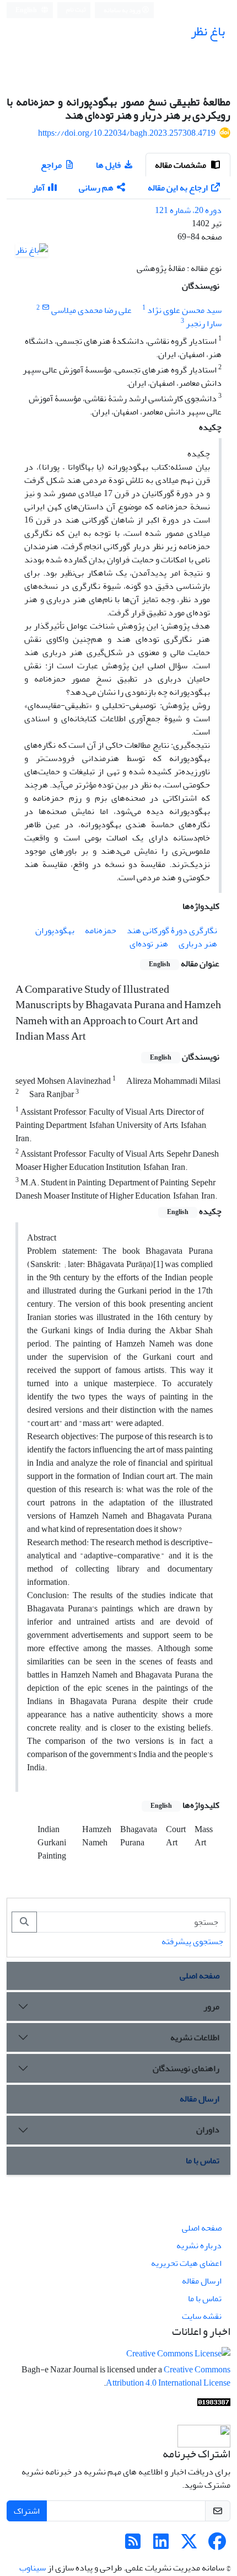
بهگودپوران (55, 930)
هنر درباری (198, 944)
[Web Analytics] (214, 2405)
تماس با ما (203, 2160)
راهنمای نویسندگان (186, 2068)
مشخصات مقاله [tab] (181, 165)
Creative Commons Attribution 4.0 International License (168, 2376)
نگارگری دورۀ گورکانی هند (172, 930)
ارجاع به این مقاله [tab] (178, 188)
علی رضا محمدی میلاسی (91, 310)
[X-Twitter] (189, 2545)
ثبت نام (76, 10)
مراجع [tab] (51, 165)
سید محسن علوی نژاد (184, 310)
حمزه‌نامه (101, 930)
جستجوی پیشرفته (192, 1941)
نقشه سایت (202, 2316)
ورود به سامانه (123, 10)
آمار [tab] (38, 188)
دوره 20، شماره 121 (188, 210)
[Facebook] (217, 2545)
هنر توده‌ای (149, 944)
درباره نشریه (199, 2245)
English (27, 10)
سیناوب (33, 2568)
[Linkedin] (161, 2545)
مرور (211, 2006)
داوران (208, 2130)
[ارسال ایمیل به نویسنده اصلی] (45, 308)
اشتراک (27, 2511)
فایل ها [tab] (108, 165)
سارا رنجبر (204, 323)
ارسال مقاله (200, 2099)
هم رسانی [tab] (96, 188)
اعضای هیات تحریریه (186, 2263)
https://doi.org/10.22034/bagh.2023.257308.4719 (127, 133)
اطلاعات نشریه (195, 2037)
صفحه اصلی (200, 1976)
